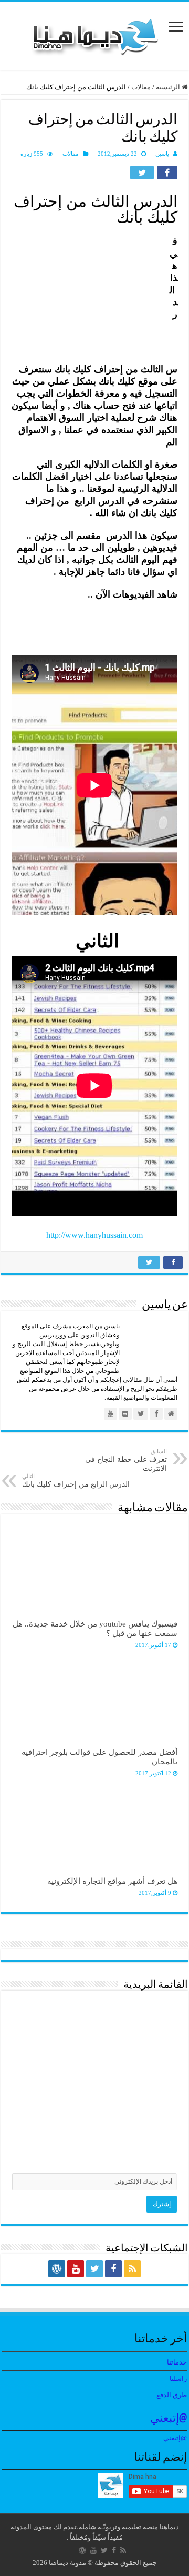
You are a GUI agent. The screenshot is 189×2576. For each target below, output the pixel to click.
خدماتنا (177, 2362)
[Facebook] (113, 2269)
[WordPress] (57, 2269)
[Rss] (132, 2269)
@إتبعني (169, 2419)
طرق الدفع (172, 2395)
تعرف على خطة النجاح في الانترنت (126, 1460)
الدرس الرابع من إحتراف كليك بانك (76, 1481)
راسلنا (178, 2378)
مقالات (141, 87)
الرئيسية (169, 87)
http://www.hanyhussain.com (94, 1235)
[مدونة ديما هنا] (94, 33)
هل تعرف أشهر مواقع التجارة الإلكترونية (112, 1881)
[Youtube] (76, 2269)
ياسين (162, 154)
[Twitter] (94, 2269)
